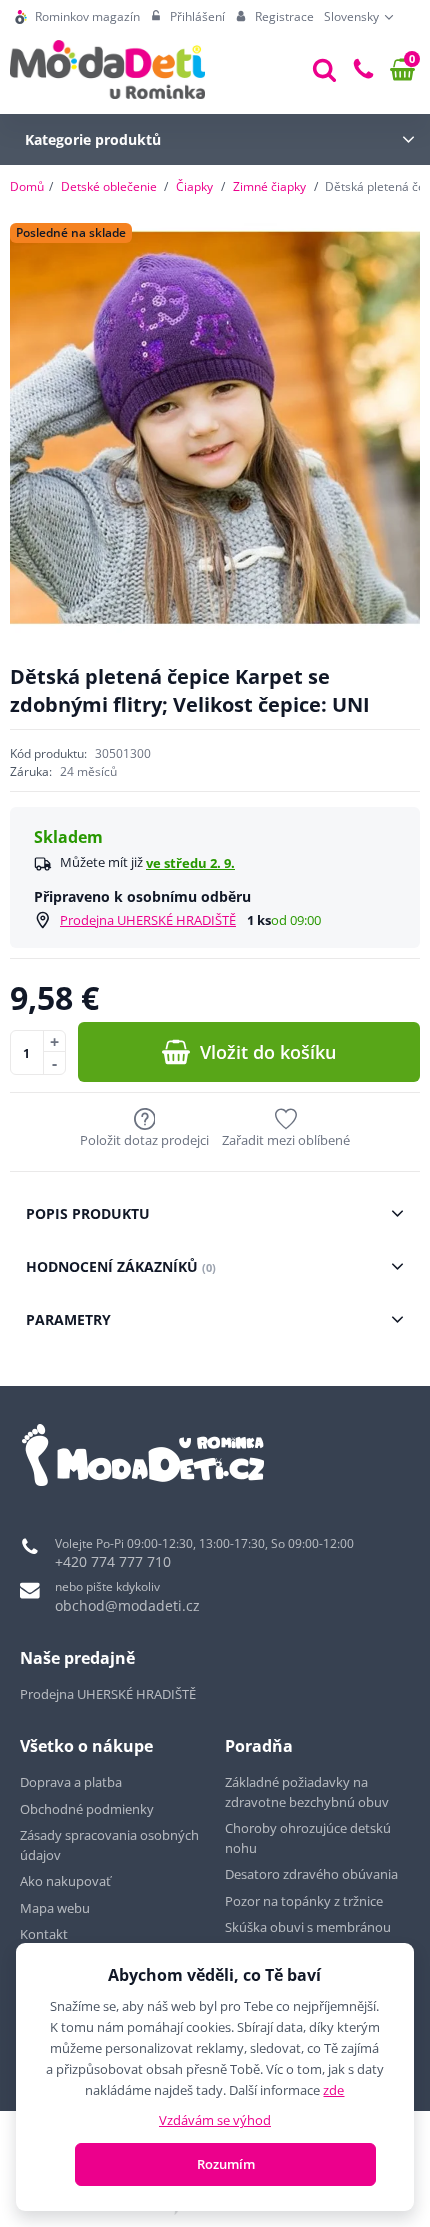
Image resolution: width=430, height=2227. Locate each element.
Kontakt (44, 1934)
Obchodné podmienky (87, 1809)
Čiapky (194, 186)
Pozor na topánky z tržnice (305, 1901)
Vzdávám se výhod (215, 2120)
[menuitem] (77, 17)
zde (333, 2090)
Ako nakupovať (65, 1881)
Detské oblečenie (109, 186)
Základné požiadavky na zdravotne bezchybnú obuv (308, 1792)
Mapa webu (55, 1908)
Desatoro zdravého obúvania (313, 1874)
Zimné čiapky (269, 186)
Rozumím (226, 2164)
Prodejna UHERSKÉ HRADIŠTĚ (148, 920)
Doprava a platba (71, 1782)
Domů (27, 186)
